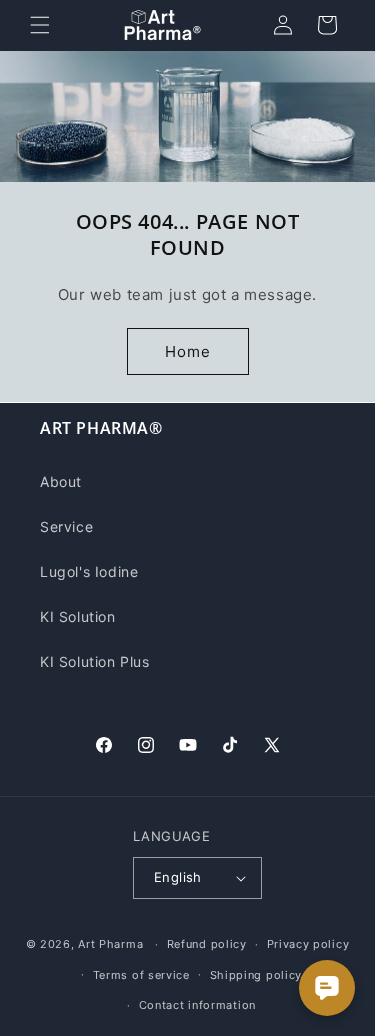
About (61, 481)
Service (66, 526)
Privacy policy (308, 944)
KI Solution (78, 616)
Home (188, 351)
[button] (40, 25)
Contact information (197, 1005)
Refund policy (207, 944)
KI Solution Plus (95, 661)
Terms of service (141, 975)
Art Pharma (110, 944)
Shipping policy (256, 975)
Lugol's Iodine (89, 571)
